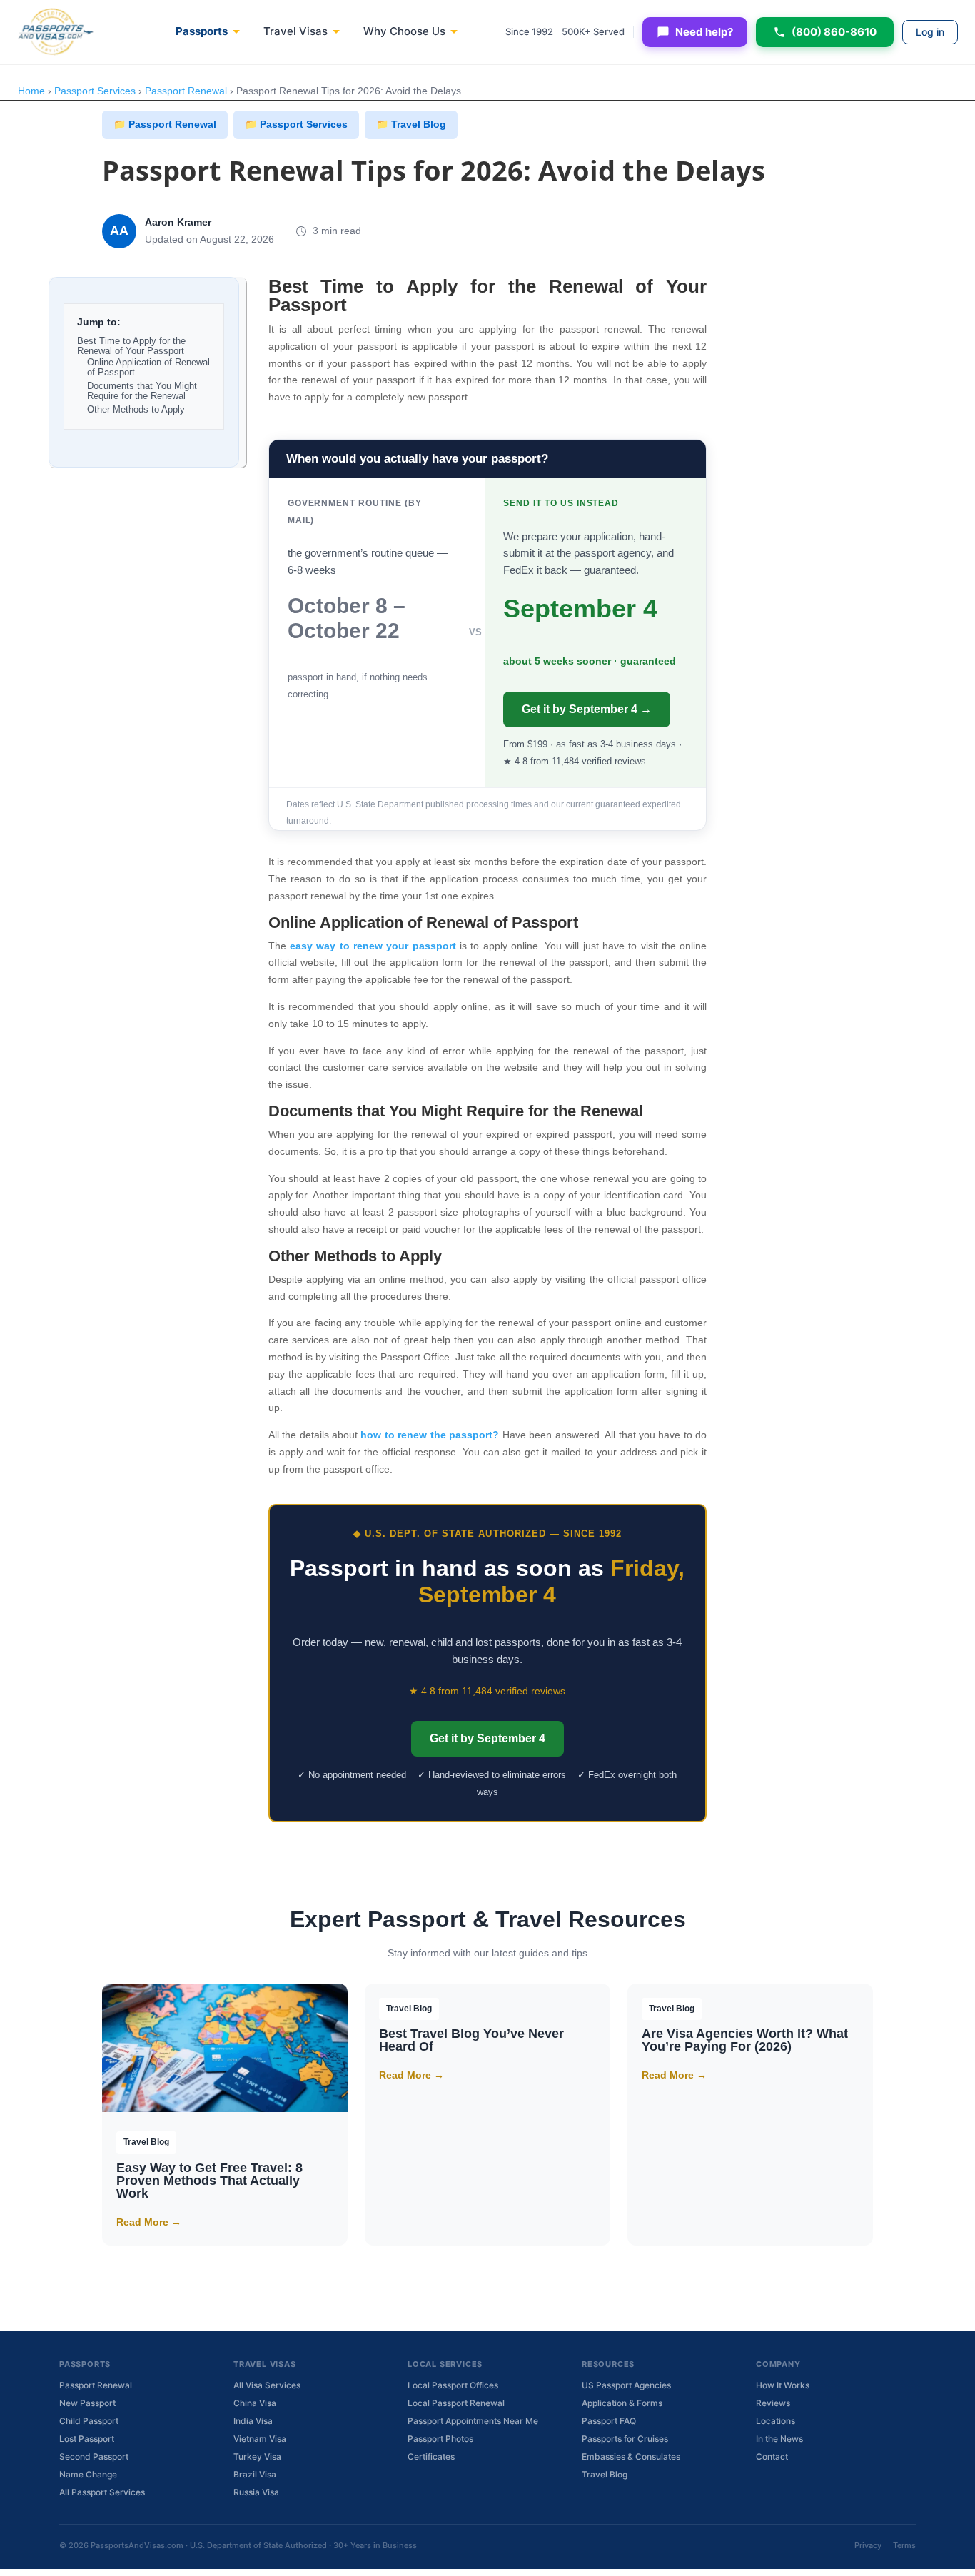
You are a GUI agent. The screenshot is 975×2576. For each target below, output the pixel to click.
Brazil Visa (255, 2474)
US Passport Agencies (626, 2385)
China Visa (255, 2403)
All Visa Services (267, 2385)
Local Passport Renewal (456, 2403)
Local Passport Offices (453, 2385)
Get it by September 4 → (587, 709)
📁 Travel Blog (411, 124)
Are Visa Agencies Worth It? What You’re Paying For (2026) (745, 2040)
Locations (776, 2421)
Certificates (431, 2456)
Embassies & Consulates (631, 2456)
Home (31, 91)
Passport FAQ (609, 2421)
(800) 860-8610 (834, 32)
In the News (779, 2439)
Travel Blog (605, 2474)
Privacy (868, 2545)
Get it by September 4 (487, 1738)
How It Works (783, 2385)
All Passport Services (102, 2492)
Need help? (704, 32)
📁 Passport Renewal (165, 124)
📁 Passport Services (296, 124)
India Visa (253, 2421)
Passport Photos (440, 2439)
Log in (930, 32)
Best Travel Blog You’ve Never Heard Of (471, 2040)
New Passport (87, 2403)
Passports (202, 31)
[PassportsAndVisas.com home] (56, 32)
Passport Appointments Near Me (473, 2421)
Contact (772, 2456)
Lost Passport (87, 2439)
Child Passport (89, 2421)
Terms (904, 2545)
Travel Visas (295, 31)
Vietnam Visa (260, 2439)
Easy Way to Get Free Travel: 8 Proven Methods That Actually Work (209, 2181)
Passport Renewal (186, 91)
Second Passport (94, 2456)
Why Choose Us (404, 31)
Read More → (149, 2222)
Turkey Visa (257, 2456)
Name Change (88, 2474)
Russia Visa (256, 2492)
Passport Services (95, 91)
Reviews (773, 2403)
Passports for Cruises (625, 2439)
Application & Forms (622, 2403)
